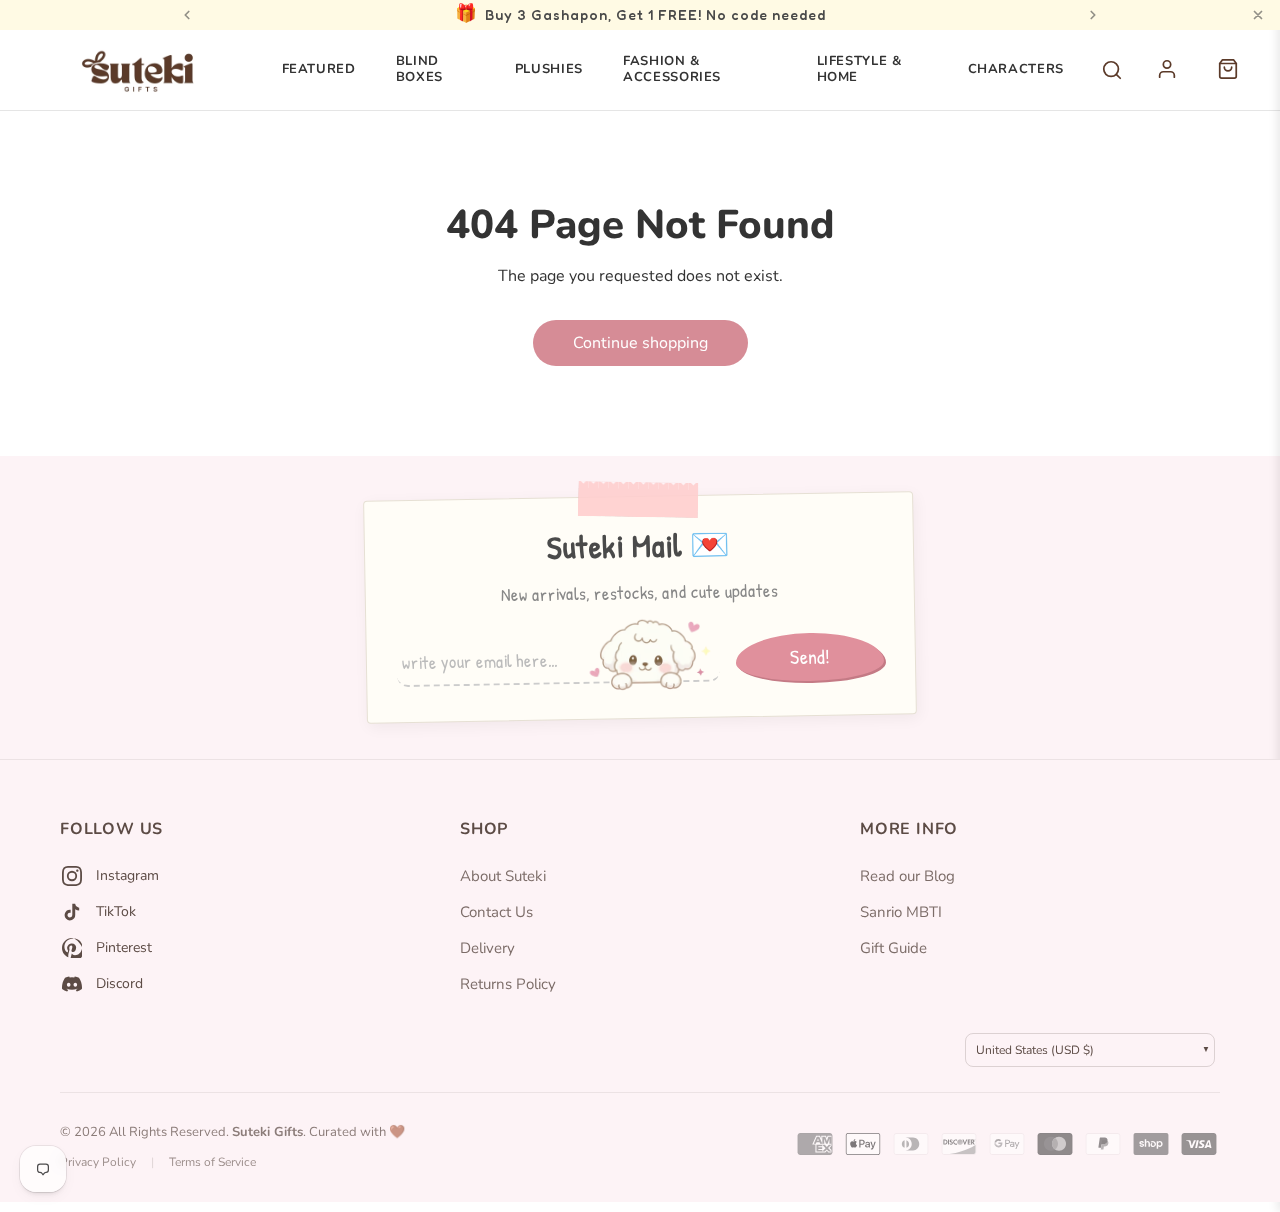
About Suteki (503, 876)
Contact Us (496, 912)
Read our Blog (907, 876)
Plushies (549, 69)
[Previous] (187, 15)
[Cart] (1238, 80)
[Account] (1178, 80)
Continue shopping (640, 343)
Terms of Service (212, 1162)
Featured (319, 69)
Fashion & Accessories (672, 69)
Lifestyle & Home (859, 69)
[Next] (1093, 15)
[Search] (1112, 70)
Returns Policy (508, 984)
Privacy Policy (98, 1162)
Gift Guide (893, 948)
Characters (1016, 69)
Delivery (487, 948)
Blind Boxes (419, 69)
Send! (810, 656)
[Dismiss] (1258, 15)
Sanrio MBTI (901, 912)
